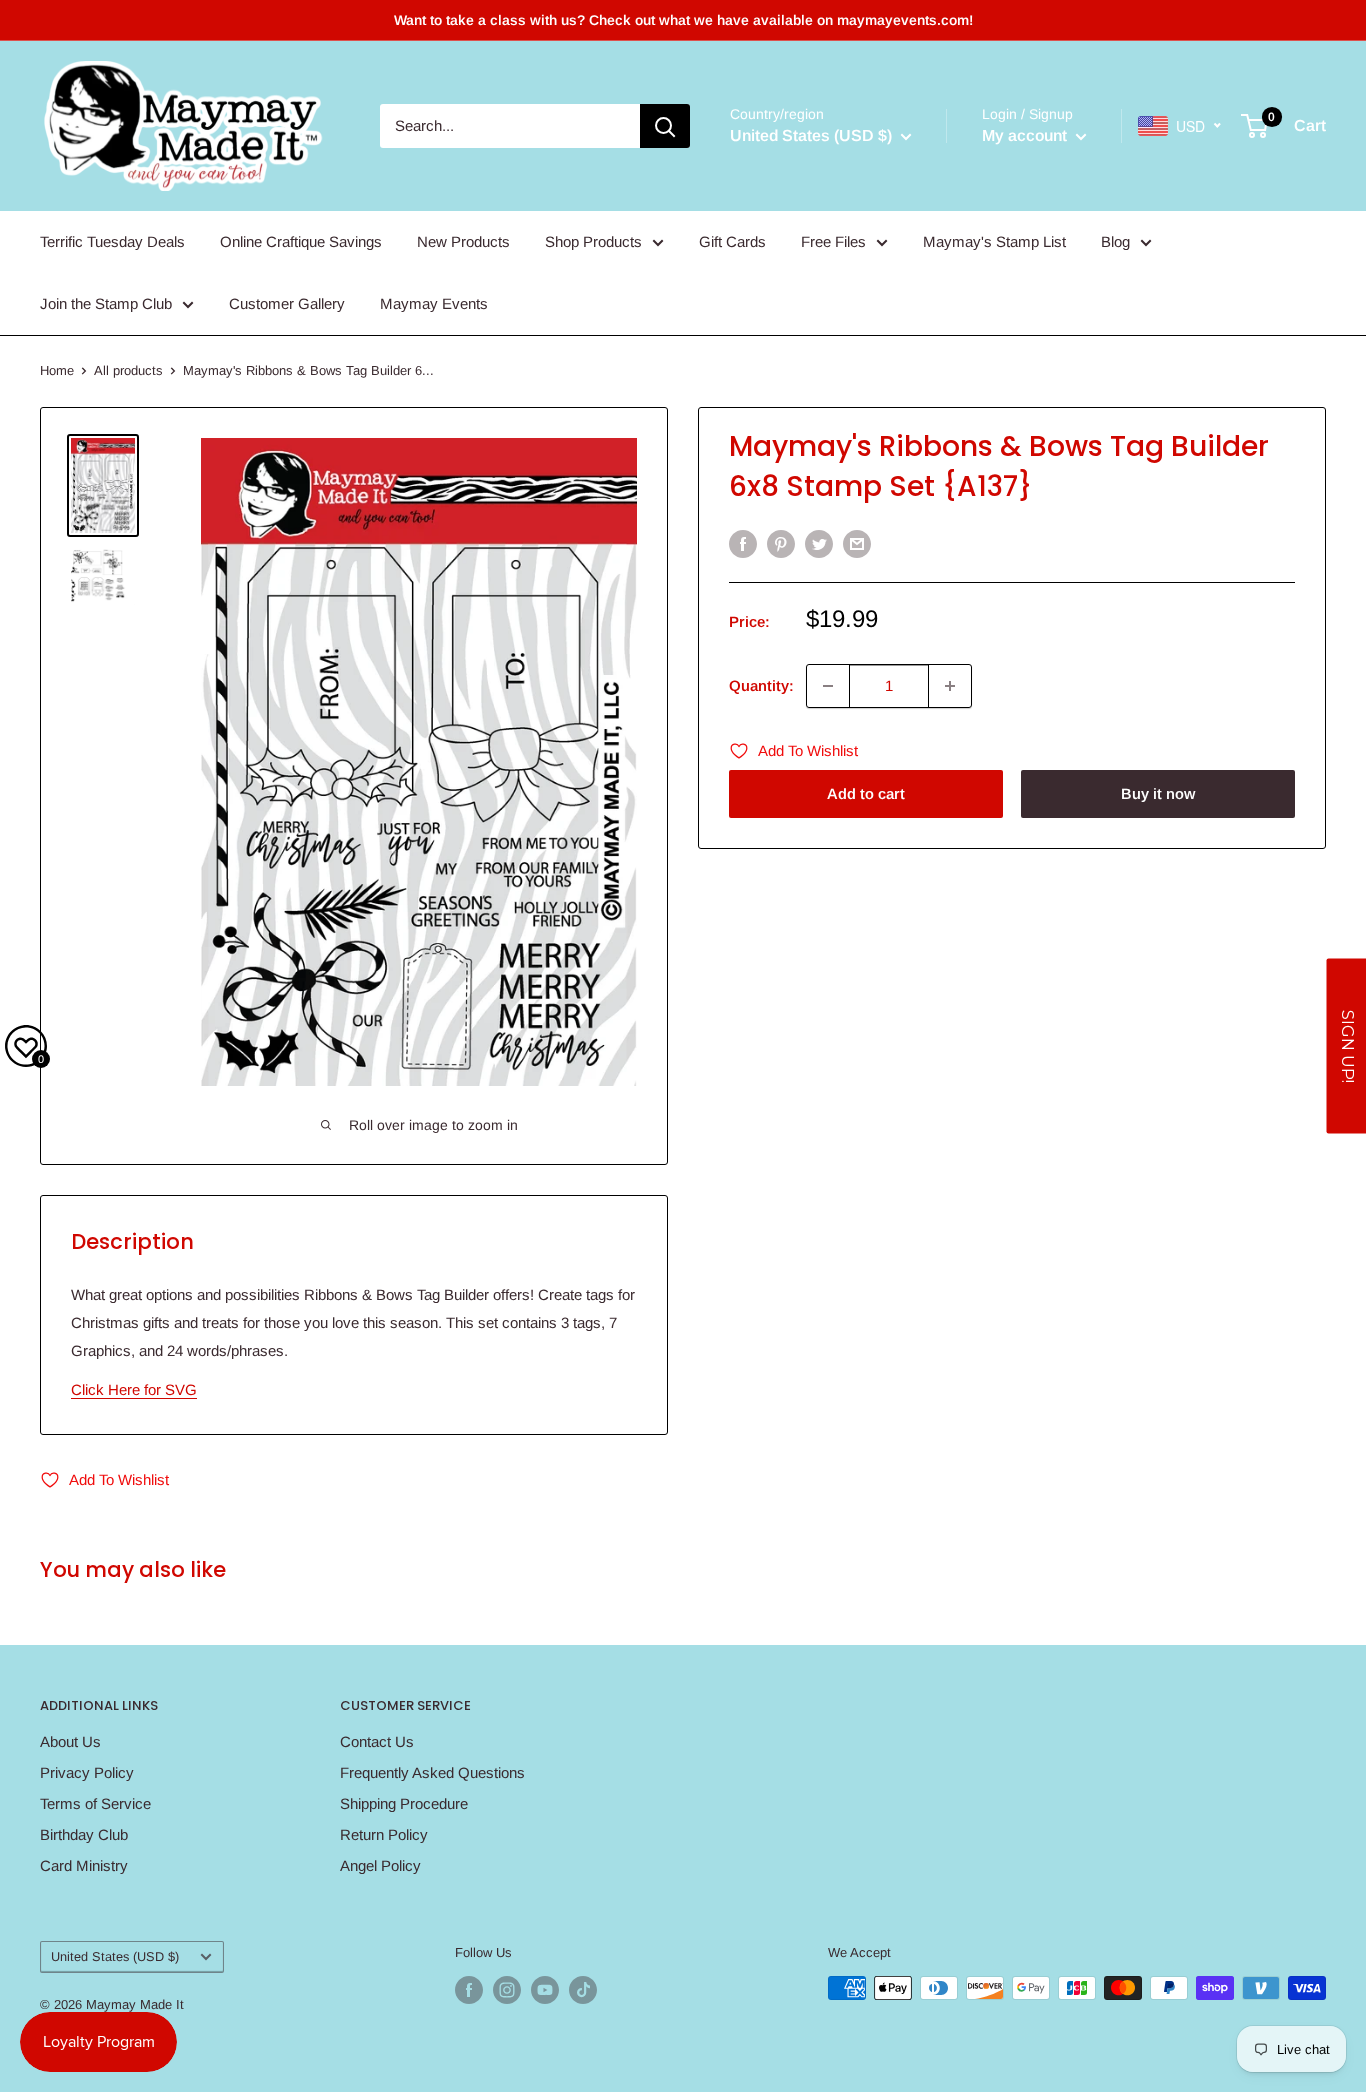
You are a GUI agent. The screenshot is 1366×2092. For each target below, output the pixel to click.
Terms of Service (95, 1803)
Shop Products (593, 241)
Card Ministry (84, 1865)
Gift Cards (732, 241)
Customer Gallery (287, 303)
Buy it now (1158, 793)
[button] (1346, 1046)
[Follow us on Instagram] (507, 1990)
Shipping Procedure (404, 1803)
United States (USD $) (115, 1956)
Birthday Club (84, 1834)
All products (128, 370)
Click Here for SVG (134, 1389)
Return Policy (384, 1834)
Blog (1115, 241)
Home (57, 370)
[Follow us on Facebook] (469, 1990)
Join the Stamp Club (106, 303)
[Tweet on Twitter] (819, 543)
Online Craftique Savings (301, 241)
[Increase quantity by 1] (950, 686)
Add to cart (866, 793)
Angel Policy (380, 1865)
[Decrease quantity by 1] (828, 686)
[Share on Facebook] (743, 543)
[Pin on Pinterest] (781, 543)
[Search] (665, 126)
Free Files (833, 241)
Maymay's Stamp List (994, 241)
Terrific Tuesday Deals (112, 241)
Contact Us (377, 1741)
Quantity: (761, 685)
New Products (463, 241)
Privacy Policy (87, 1772)
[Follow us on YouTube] (545, 1990)
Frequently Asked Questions (432, 1772)
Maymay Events (434, 303)
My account (1026, 135)
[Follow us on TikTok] (583, 1990)
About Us (70, 1741)
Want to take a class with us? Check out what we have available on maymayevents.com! (683, 20)
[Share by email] (857, 543)
